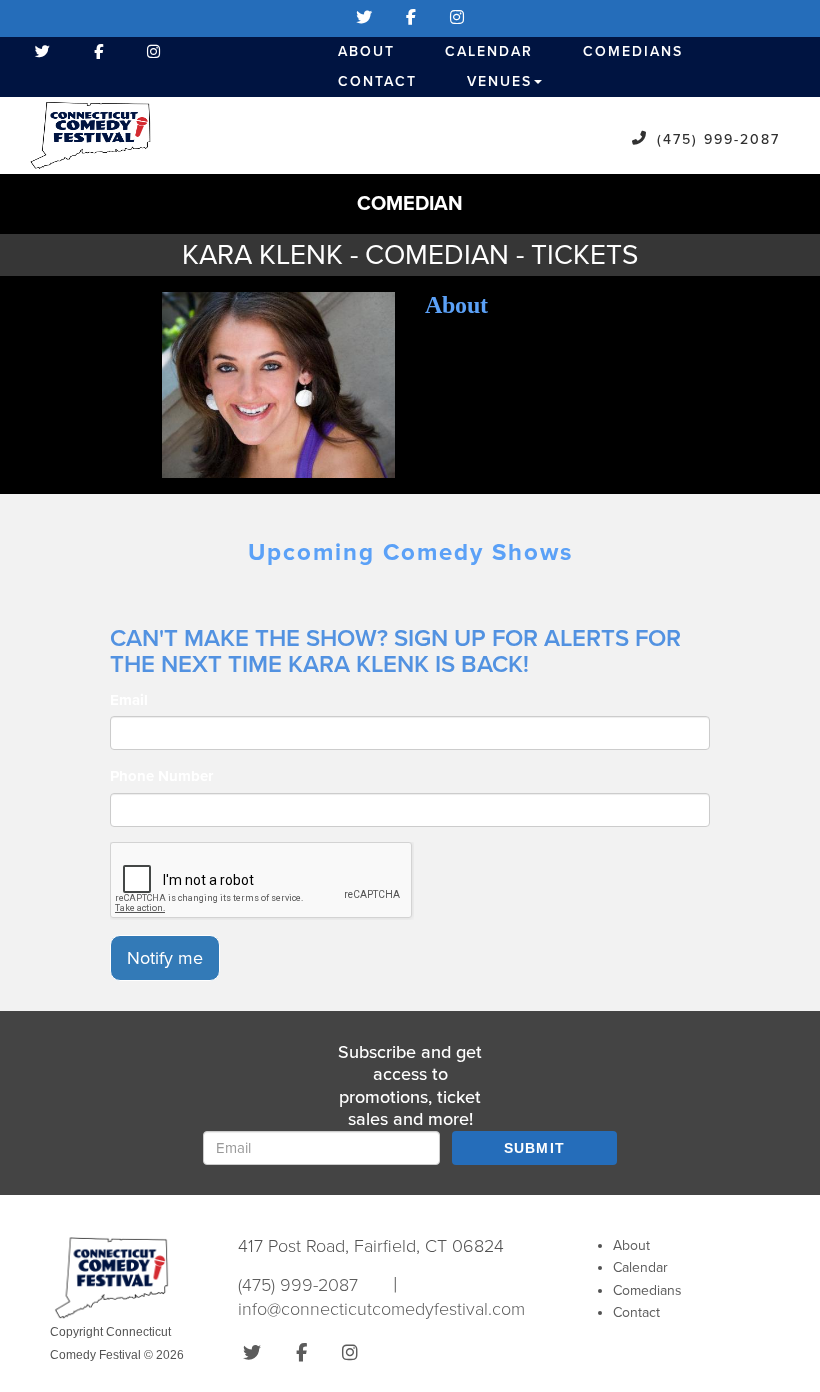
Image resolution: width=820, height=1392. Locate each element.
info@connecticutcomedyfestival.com (381, 1309)
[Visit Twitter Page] (364, 18)
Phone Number (161, 776)
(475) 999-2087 (718, 139)
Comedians (633, 51)
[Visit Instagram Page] (457, 18)
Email (129, 700)
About (366, 51)
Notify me (165, 958)
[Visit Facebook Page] (411, 18)
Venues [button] (499, 81)
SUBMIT (535, 1148)
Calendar (489, 51)
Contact (377, 81)
